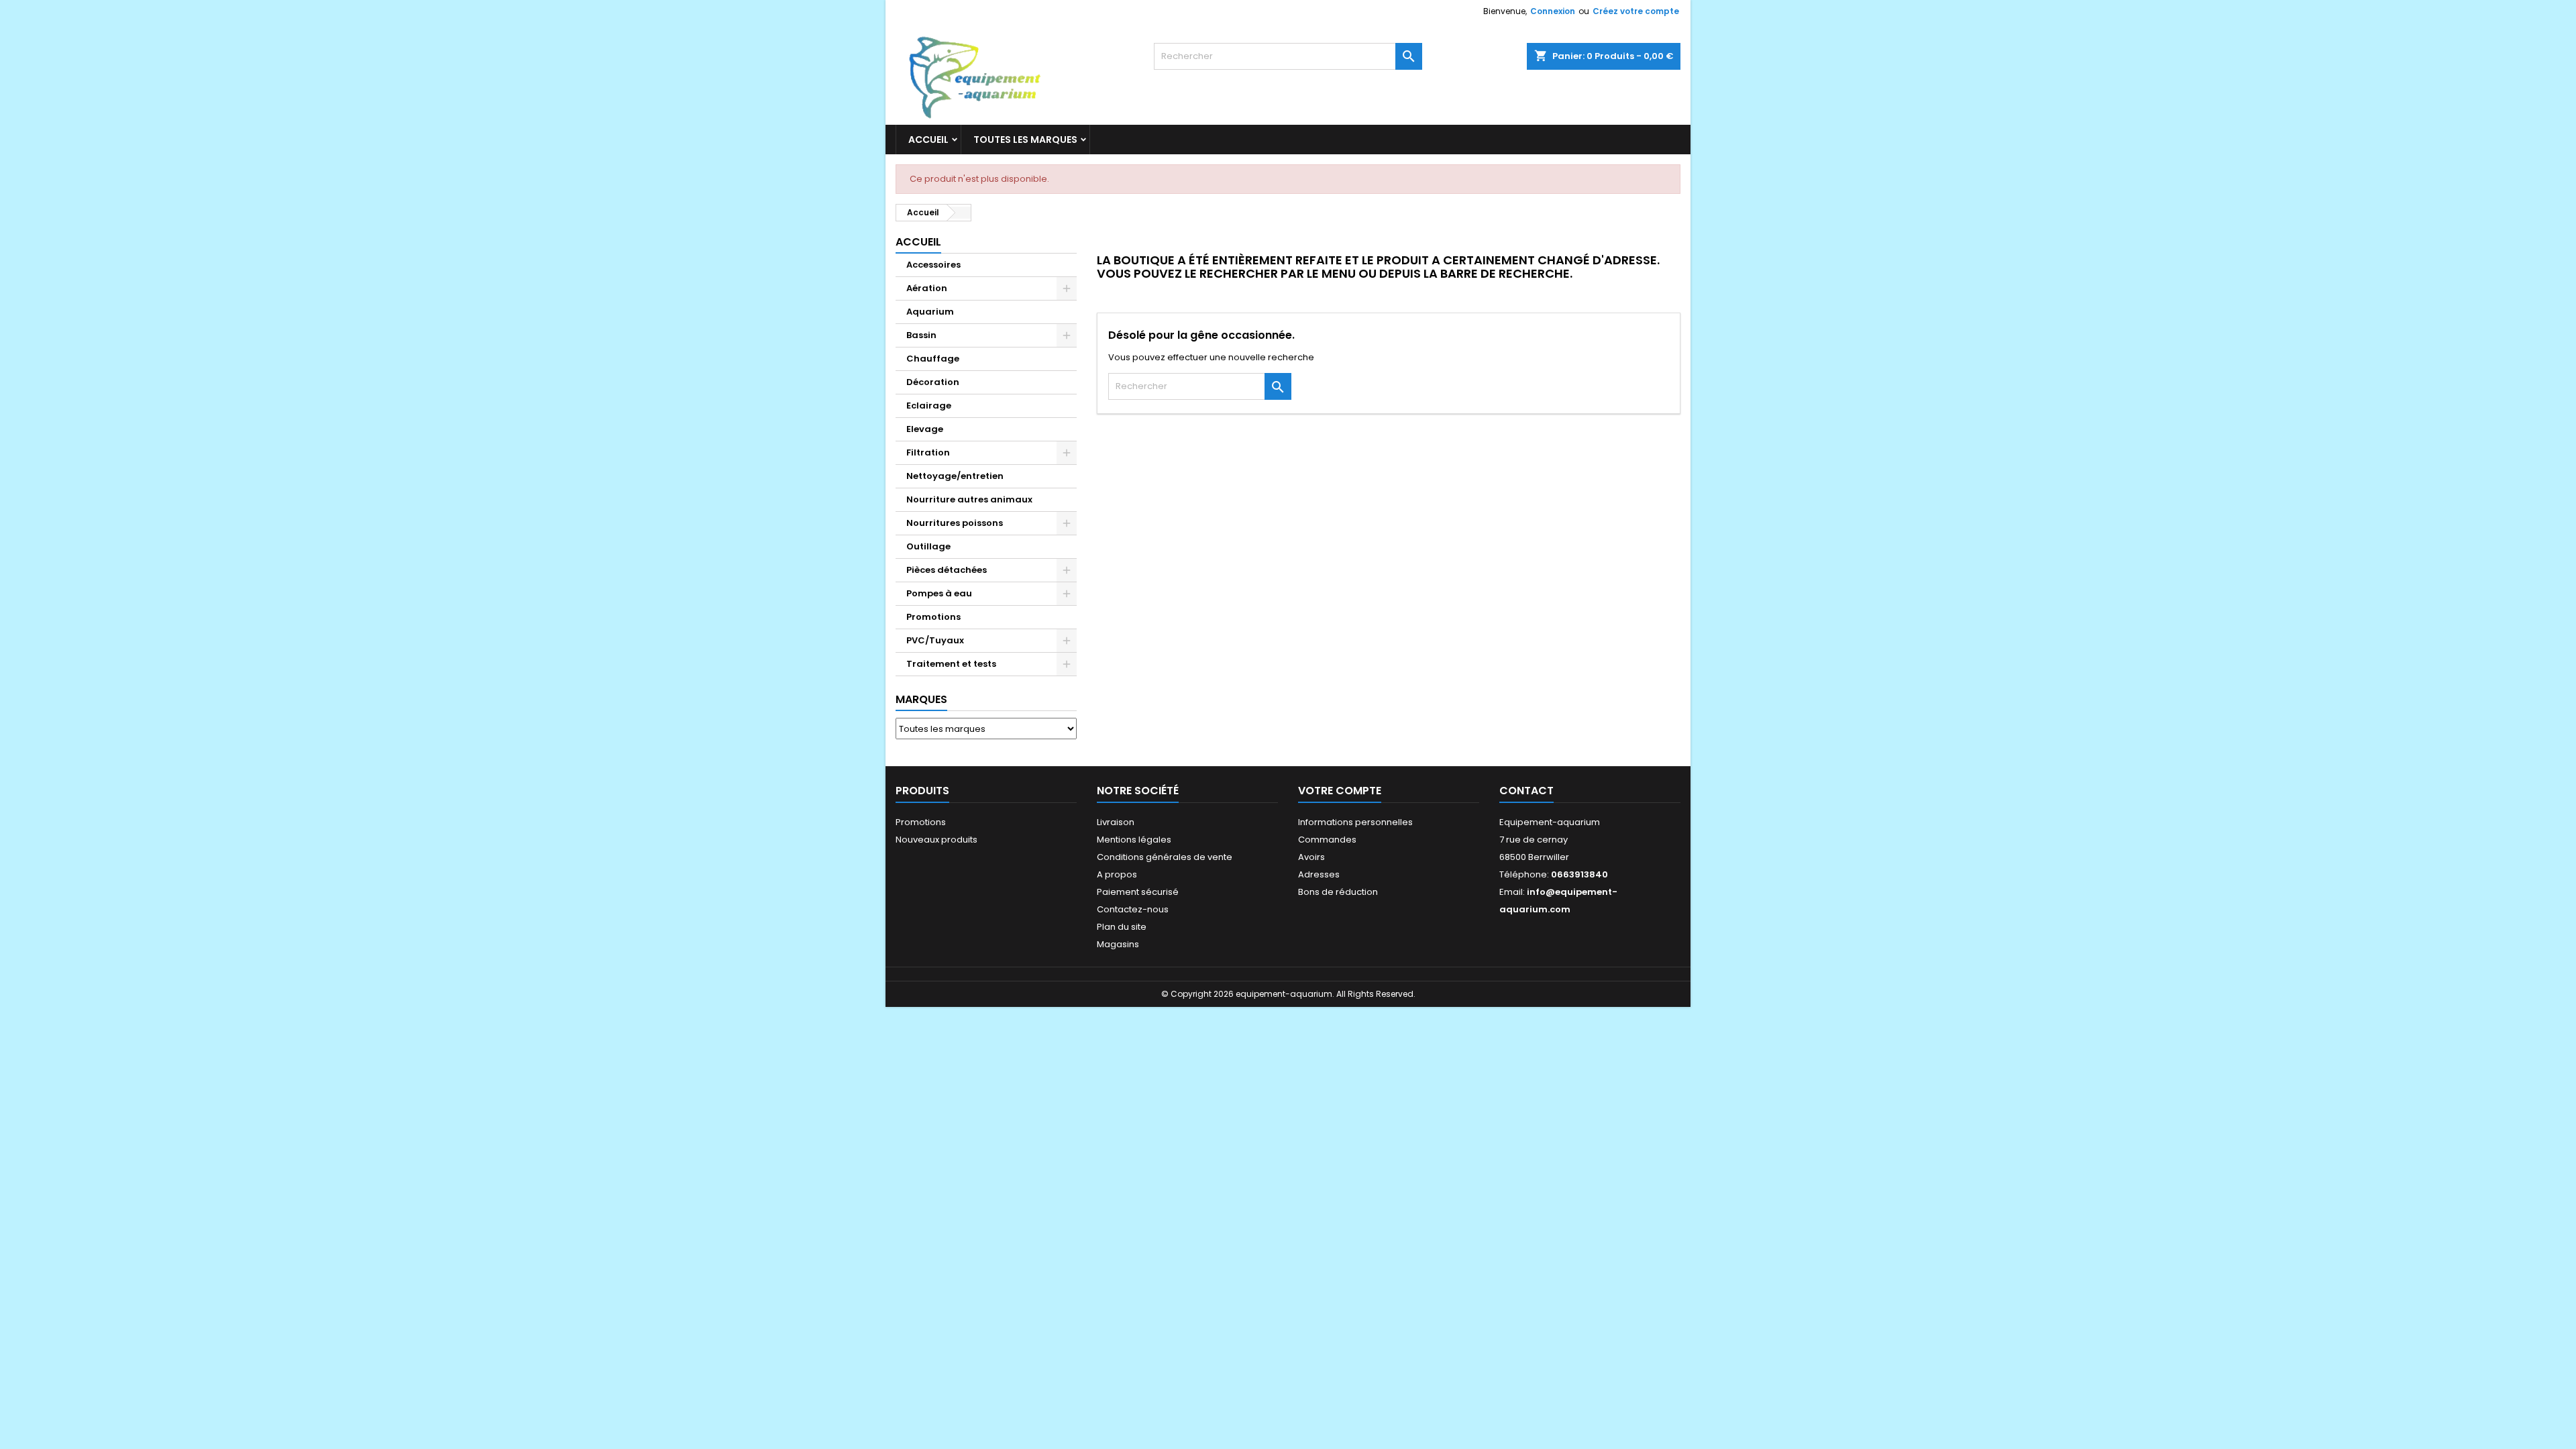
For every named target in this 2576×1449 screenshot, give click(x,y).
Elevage (925, 429)
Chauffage (933, 359)
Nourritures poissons (955, 523)
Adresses (1319, 874)
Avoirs (1311, 857)
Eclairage (929, 406)
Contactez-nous (1133, 909)
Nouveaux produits (936, 840)
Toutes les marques (1025, 140)
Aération (927, 288)
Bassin (921, 335)
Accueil (928, 140)
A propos (1117, 874)
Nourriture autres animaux (969, 499)
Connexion (1553, 11)
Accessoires (933, 265)
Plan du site (1122, 927)
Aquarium (930, 312)
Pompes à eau (939, 593)
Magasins (1118, 944)
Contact (1526, 791)
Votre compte (1340, 791)
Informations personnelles (1355, 822)
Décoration (933, 382)
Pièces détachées (947, 570)
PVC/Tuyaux (935, 640)
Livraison (1116, 822)
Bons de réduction (1338, 892)
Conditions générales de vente (1165, 857)
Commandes (1327, 840)
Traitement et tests (951, 664)
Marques (921, 699)
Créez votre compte (1636, 11)
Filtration (928, 452)
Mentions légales (1134, 840)
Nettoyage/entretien (955, 476)
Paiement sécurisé (1138, 892)
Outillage (928, 546)
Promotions (933, 617)
